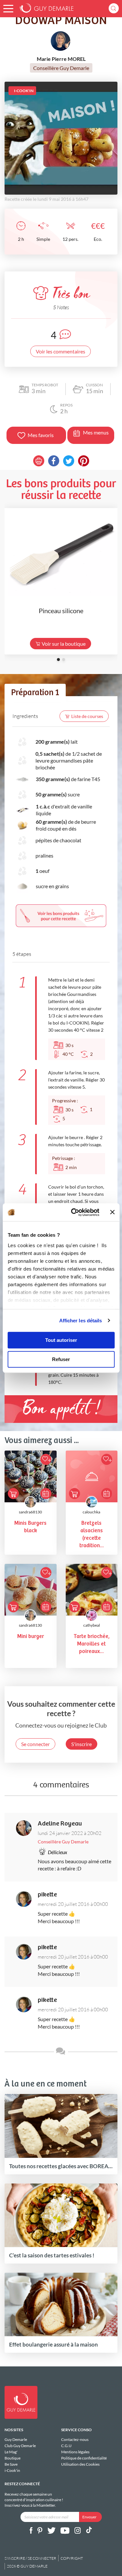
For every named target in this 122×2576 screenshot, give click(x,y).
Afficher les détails (81, 1321)
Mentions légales (75, 2452)
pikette (47, 1895)
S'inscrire (81, 1744)
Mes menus (96, 432)
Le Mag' (11, 2452)
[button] (8, 9)
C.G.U (66, 2446)
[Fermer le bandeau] (112, 1212)
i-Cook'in (12, 2470)
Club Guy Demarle (20, 2446)
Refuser (61, 1359)
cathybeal (92, 1625)
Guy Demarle (16, 2440)
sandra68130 (30, 1512)
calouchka (91, 1512)
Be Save (11, 2464)
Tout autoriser (61, 1340)
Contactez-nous (75, 2440)
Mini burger (31, 1637)
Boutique (13, 2458)
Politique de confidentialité (84, 2458)
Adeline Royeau (60, 1824)
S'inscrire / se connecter (30, 2558)
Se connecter (35, 1744)
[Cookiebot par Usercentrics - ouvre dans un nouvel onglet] (74, 1212)
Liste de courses (87, 716)
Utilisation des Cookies (80, 2464)
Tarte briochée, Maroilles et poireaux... (92, 1644)
